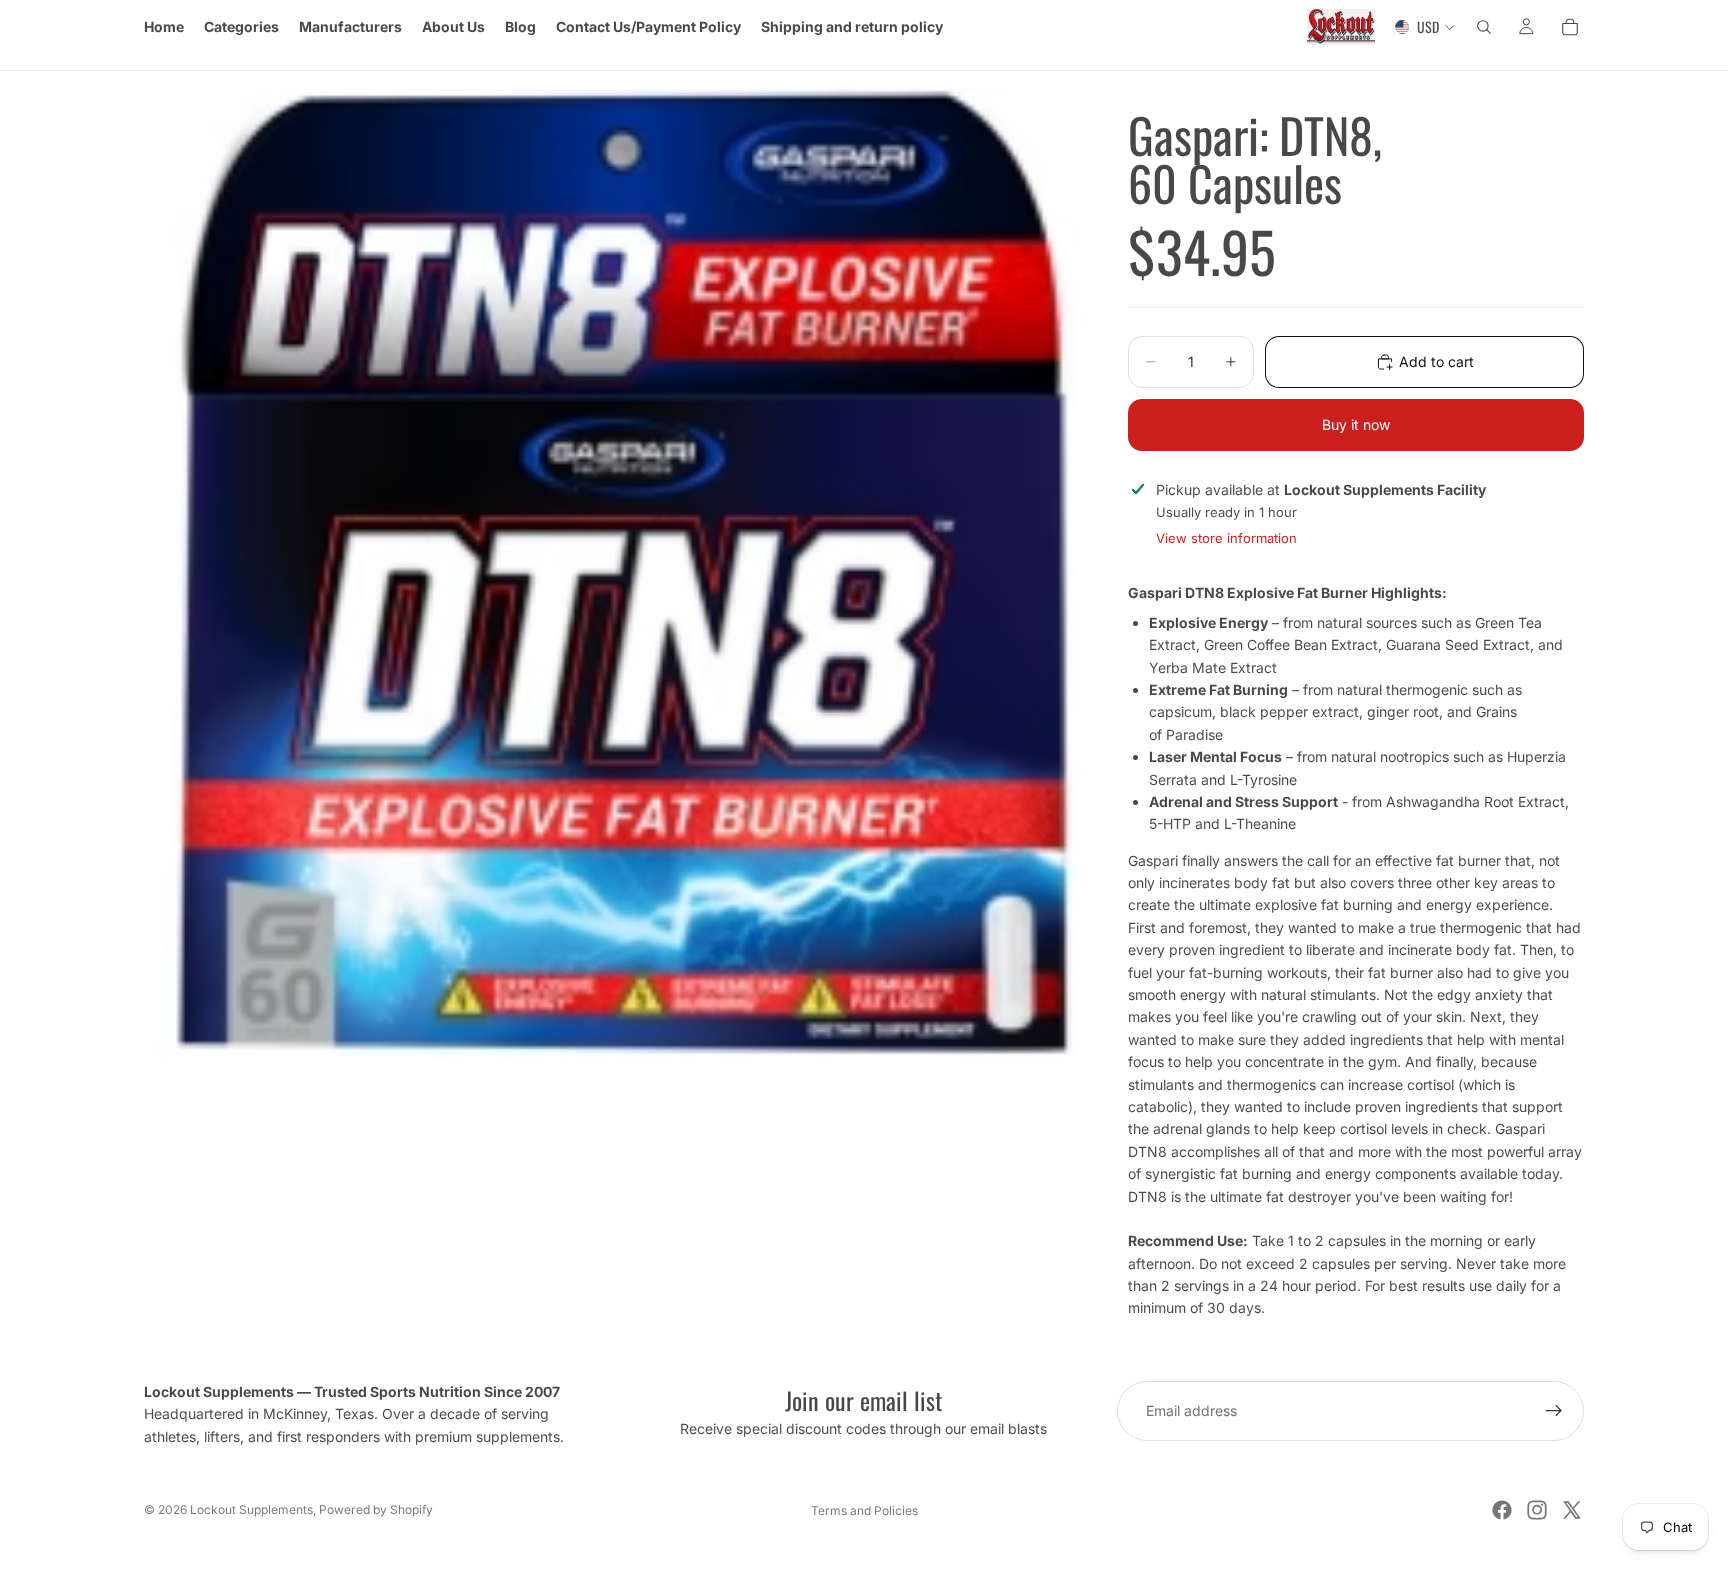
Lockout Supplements (251, 1509)
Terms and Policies (864, 1510)
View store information (1226, 538)
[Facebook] (1502, 1510)
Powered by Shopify (376, 1509)
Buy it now (1356, 424)
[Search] (1484, 27)
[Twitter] (1572, 1510)
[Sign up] (1554, 1411)
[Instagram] (1537, 1510)
